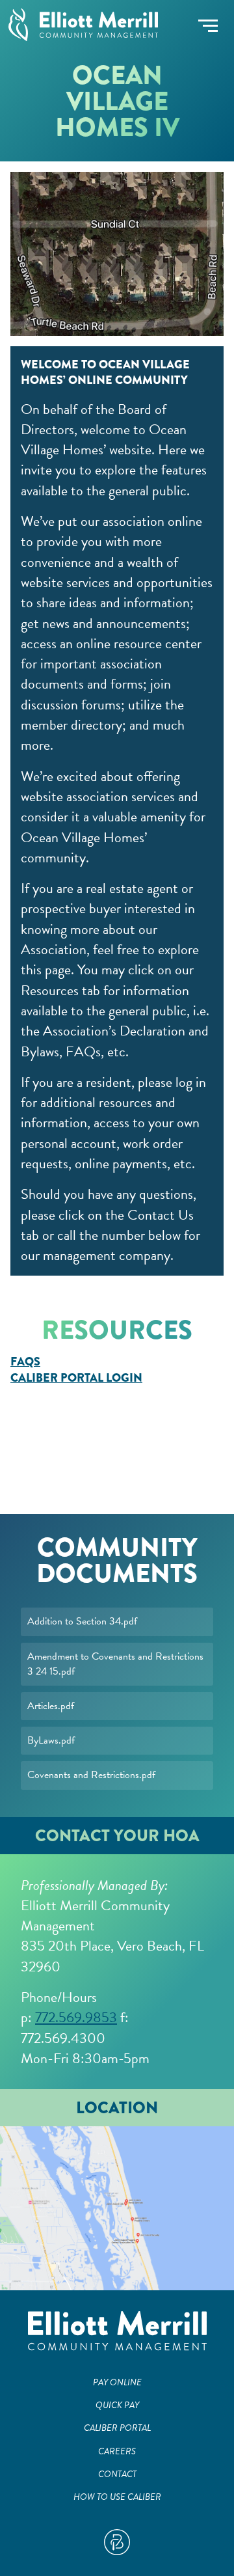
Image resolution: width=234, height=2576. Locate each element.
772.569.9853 (76, 2017)
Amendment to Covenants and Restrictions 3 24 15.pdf (115, 1664)
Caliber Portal (117, 2428)
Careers (117, 2451)
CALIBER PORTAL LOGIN (76, 1378)
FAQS (25, 1362)
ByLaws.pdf (51, 1740)
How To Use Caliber (117, 2497)
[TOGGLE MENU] (208, 26)
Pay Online (117, 2382)
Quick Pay (117, 2405)
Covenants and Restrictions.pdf (91, 1775)
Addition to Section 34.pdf (82, 1621)
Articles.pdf (51, 1706)
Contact (117, 2474)
